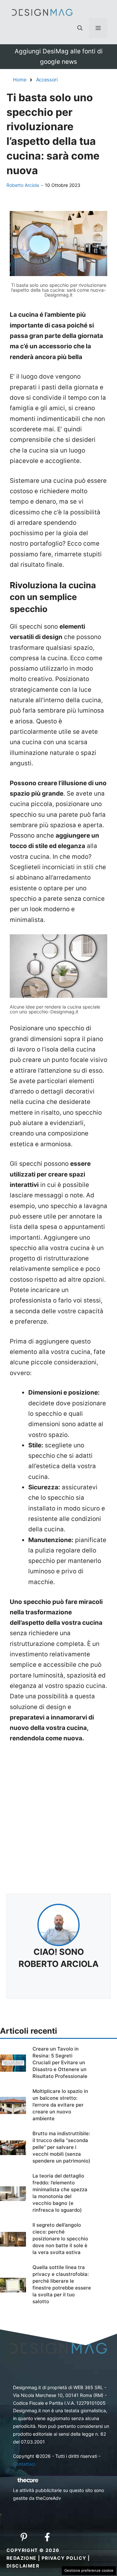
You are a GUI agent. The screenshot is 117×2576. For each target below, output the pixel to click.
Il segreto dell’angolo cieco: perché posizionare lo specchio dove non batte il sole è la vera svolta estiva (60, 2239)
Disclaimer (23, 2566)
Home (20, 80)
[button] (80, 28)
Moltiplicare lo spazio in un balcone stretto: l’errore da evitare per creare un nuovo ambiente (60, 2105)
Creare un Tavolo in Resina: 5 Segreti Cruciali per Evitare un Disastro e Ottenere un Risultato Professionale (60, 2062)
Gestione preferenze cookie (89, 2570)
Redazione (22, 2558)
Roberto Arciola (23, 185)
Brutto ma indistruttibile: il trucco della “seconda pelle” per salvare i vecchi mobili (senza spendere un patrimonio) (61, 2147)
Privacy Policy (64, 2558)
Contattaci (24, 2464)
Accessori (47, 80)
